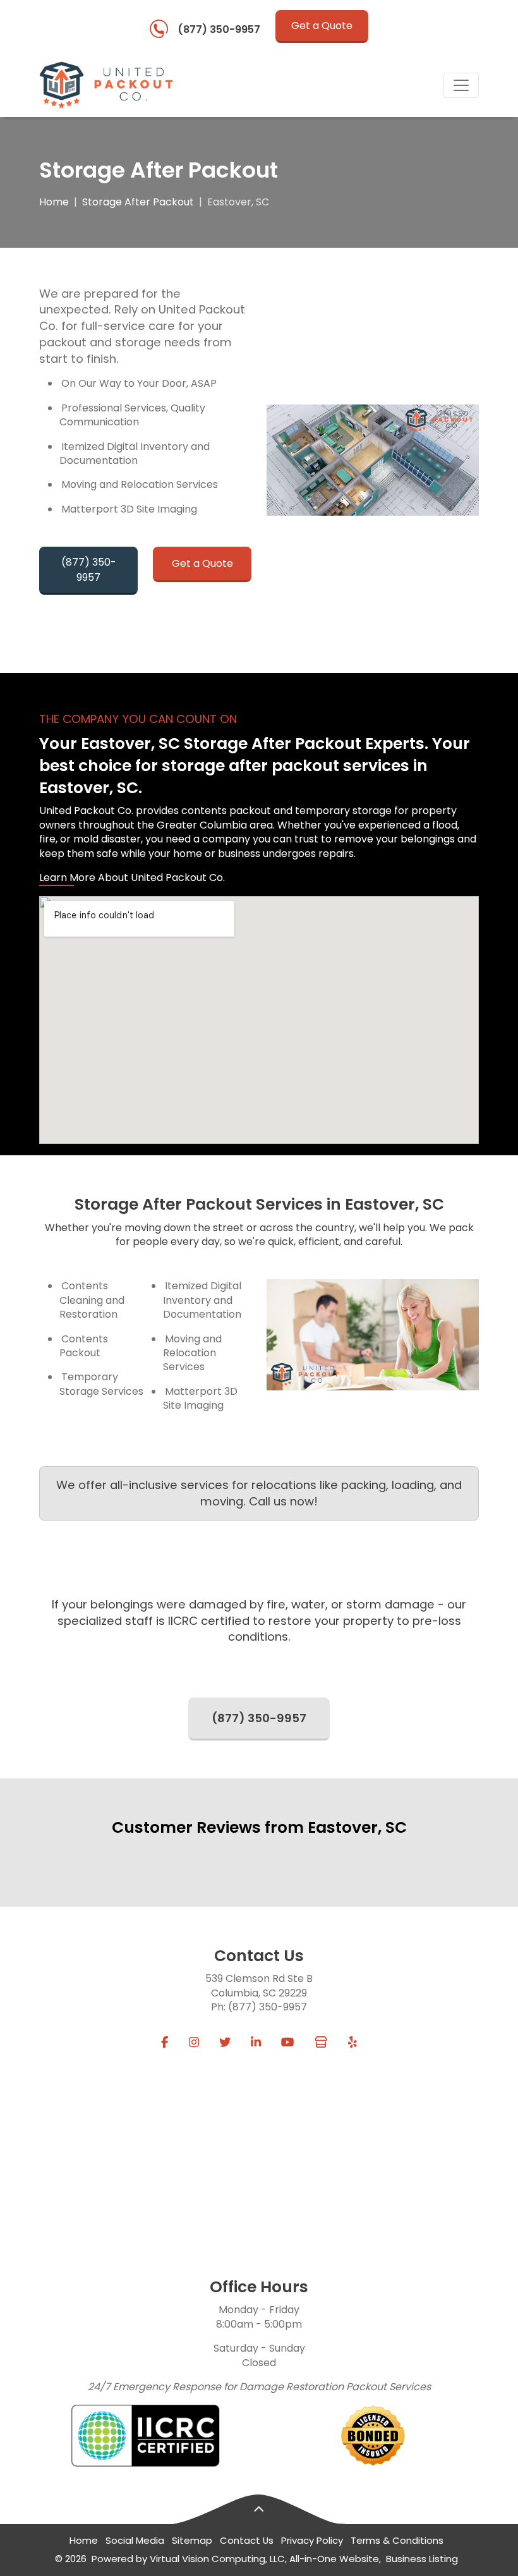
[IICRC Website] (145, 2436)
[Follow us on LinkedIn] (256, 2043)
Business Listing (422, 2559)
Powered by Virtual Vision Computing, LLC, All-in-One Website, (236, 2559)
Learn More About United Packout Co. (132, 878)
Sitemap (192, 2540)
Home (54, 202)
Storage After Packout (138, 202)
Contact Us (247, 2540)
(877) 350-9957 (219, 29)
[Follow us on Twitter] (225, 2043)
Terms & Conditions (397, 2540)
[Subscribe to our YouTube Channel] (288, 2043)
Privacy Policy (312, 2540)
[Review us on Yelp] (352, 2043)
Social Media (135, 2540)
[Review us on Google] (321, 2043)
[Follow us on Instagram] (194, 2043)
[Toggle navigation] (461, 85)
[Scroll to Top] (259, 2510)
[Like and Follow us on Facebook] (165, 2043)
